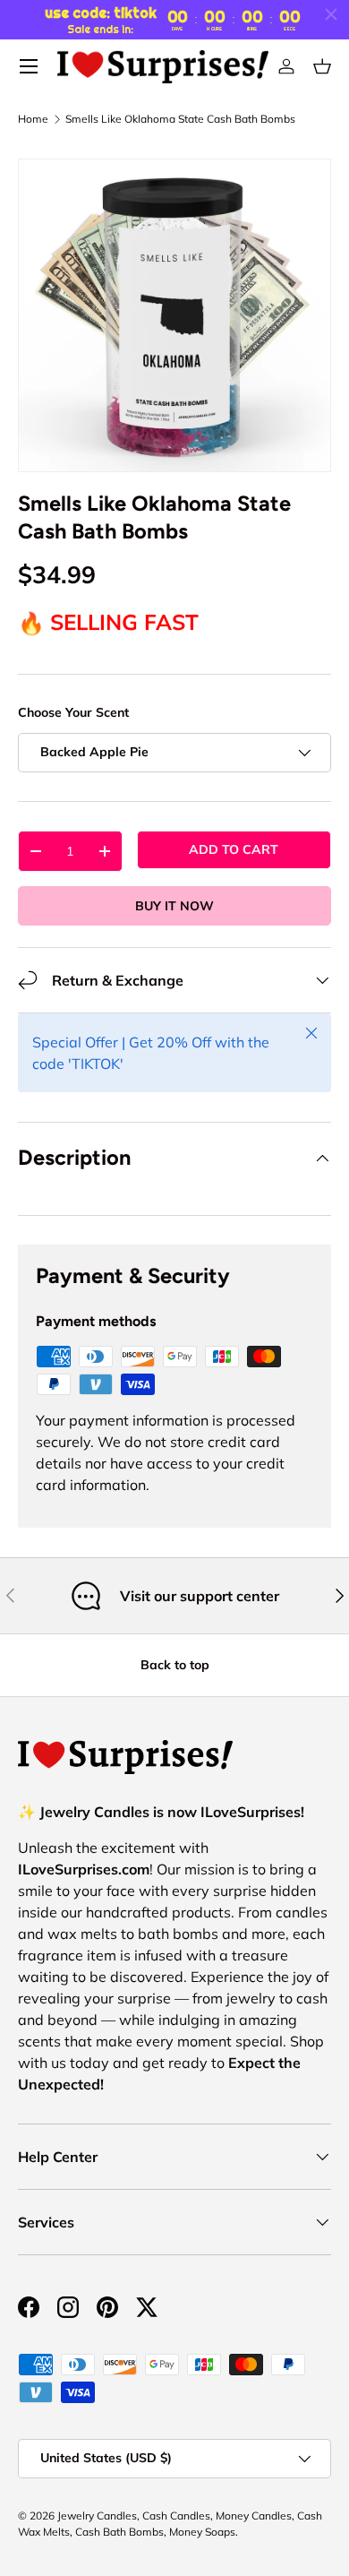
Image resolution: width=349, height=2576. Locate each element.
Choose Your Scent (73, 712)
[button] (322, 66)
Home (33, 119)
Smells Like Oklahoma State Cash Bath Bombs (180, 119)
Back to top (175, 1665)
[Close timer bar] (331, 14)
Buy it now (174, 906)
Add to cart (234, 849)
